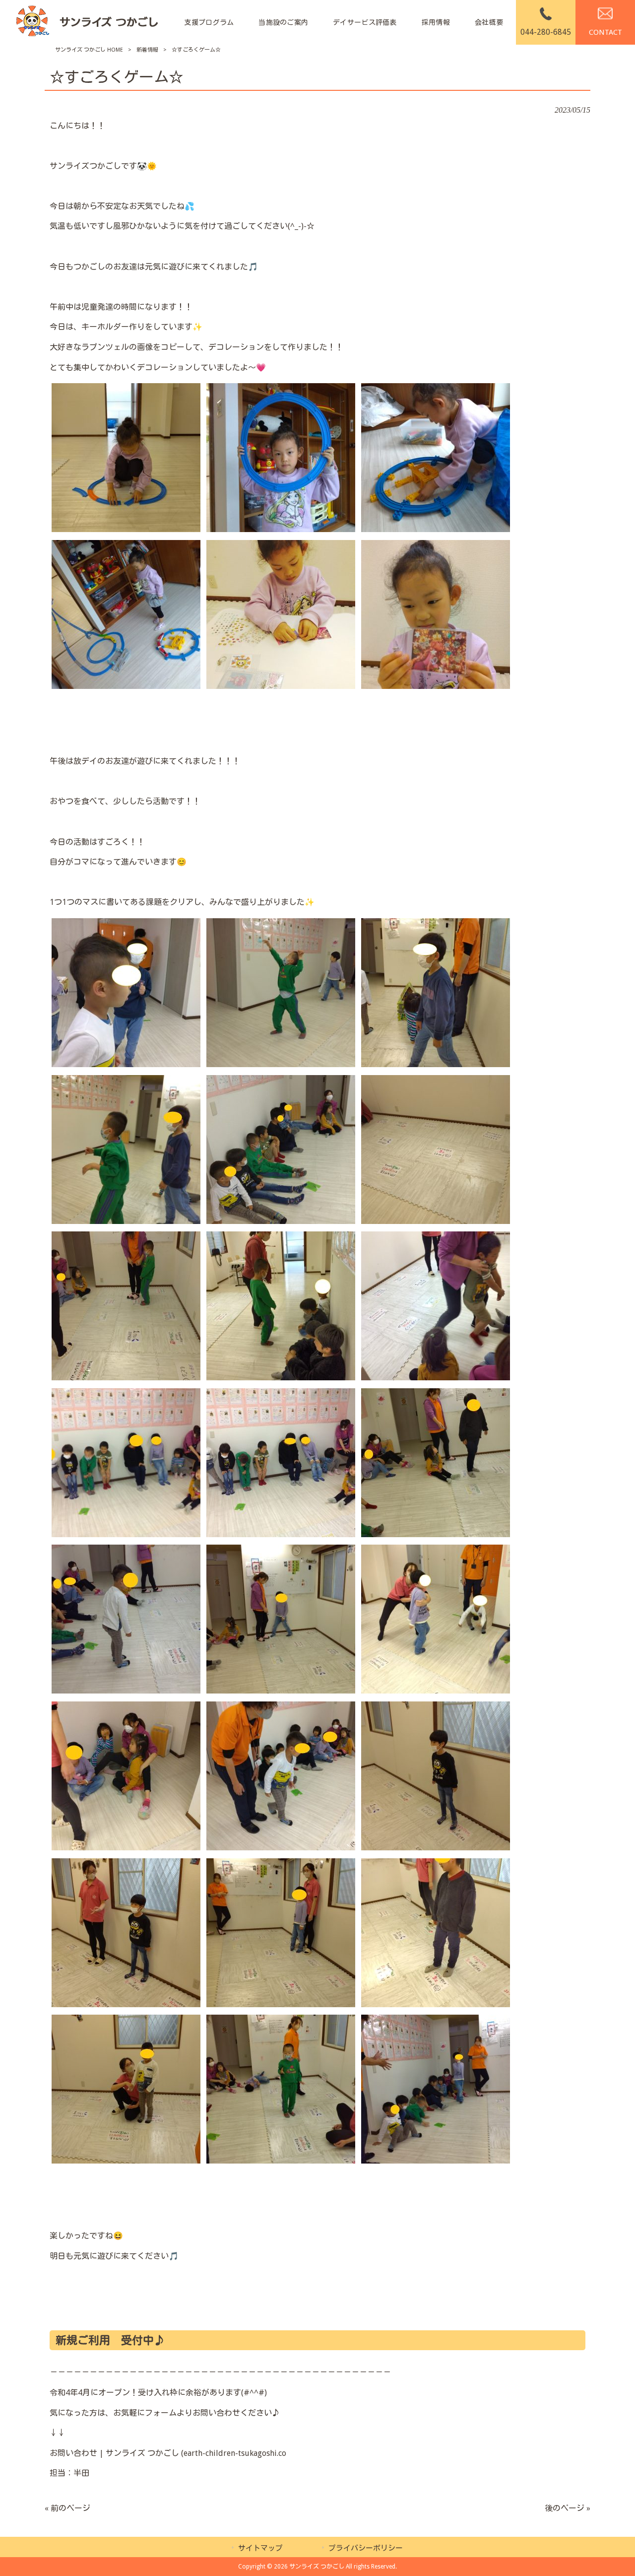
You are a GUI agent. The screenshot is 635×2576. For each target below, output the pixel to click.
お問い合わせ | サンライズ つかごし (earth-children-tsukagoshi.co (168, 2453)
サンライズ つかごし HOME (89, 50)
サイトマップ (260, 2548)
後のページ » (568, 2508)
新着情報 (147, 50)
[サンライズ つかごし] (87, 23)
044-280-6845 (546, 32)
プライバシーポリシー (366, 2548)
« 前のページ (67, 2508)
